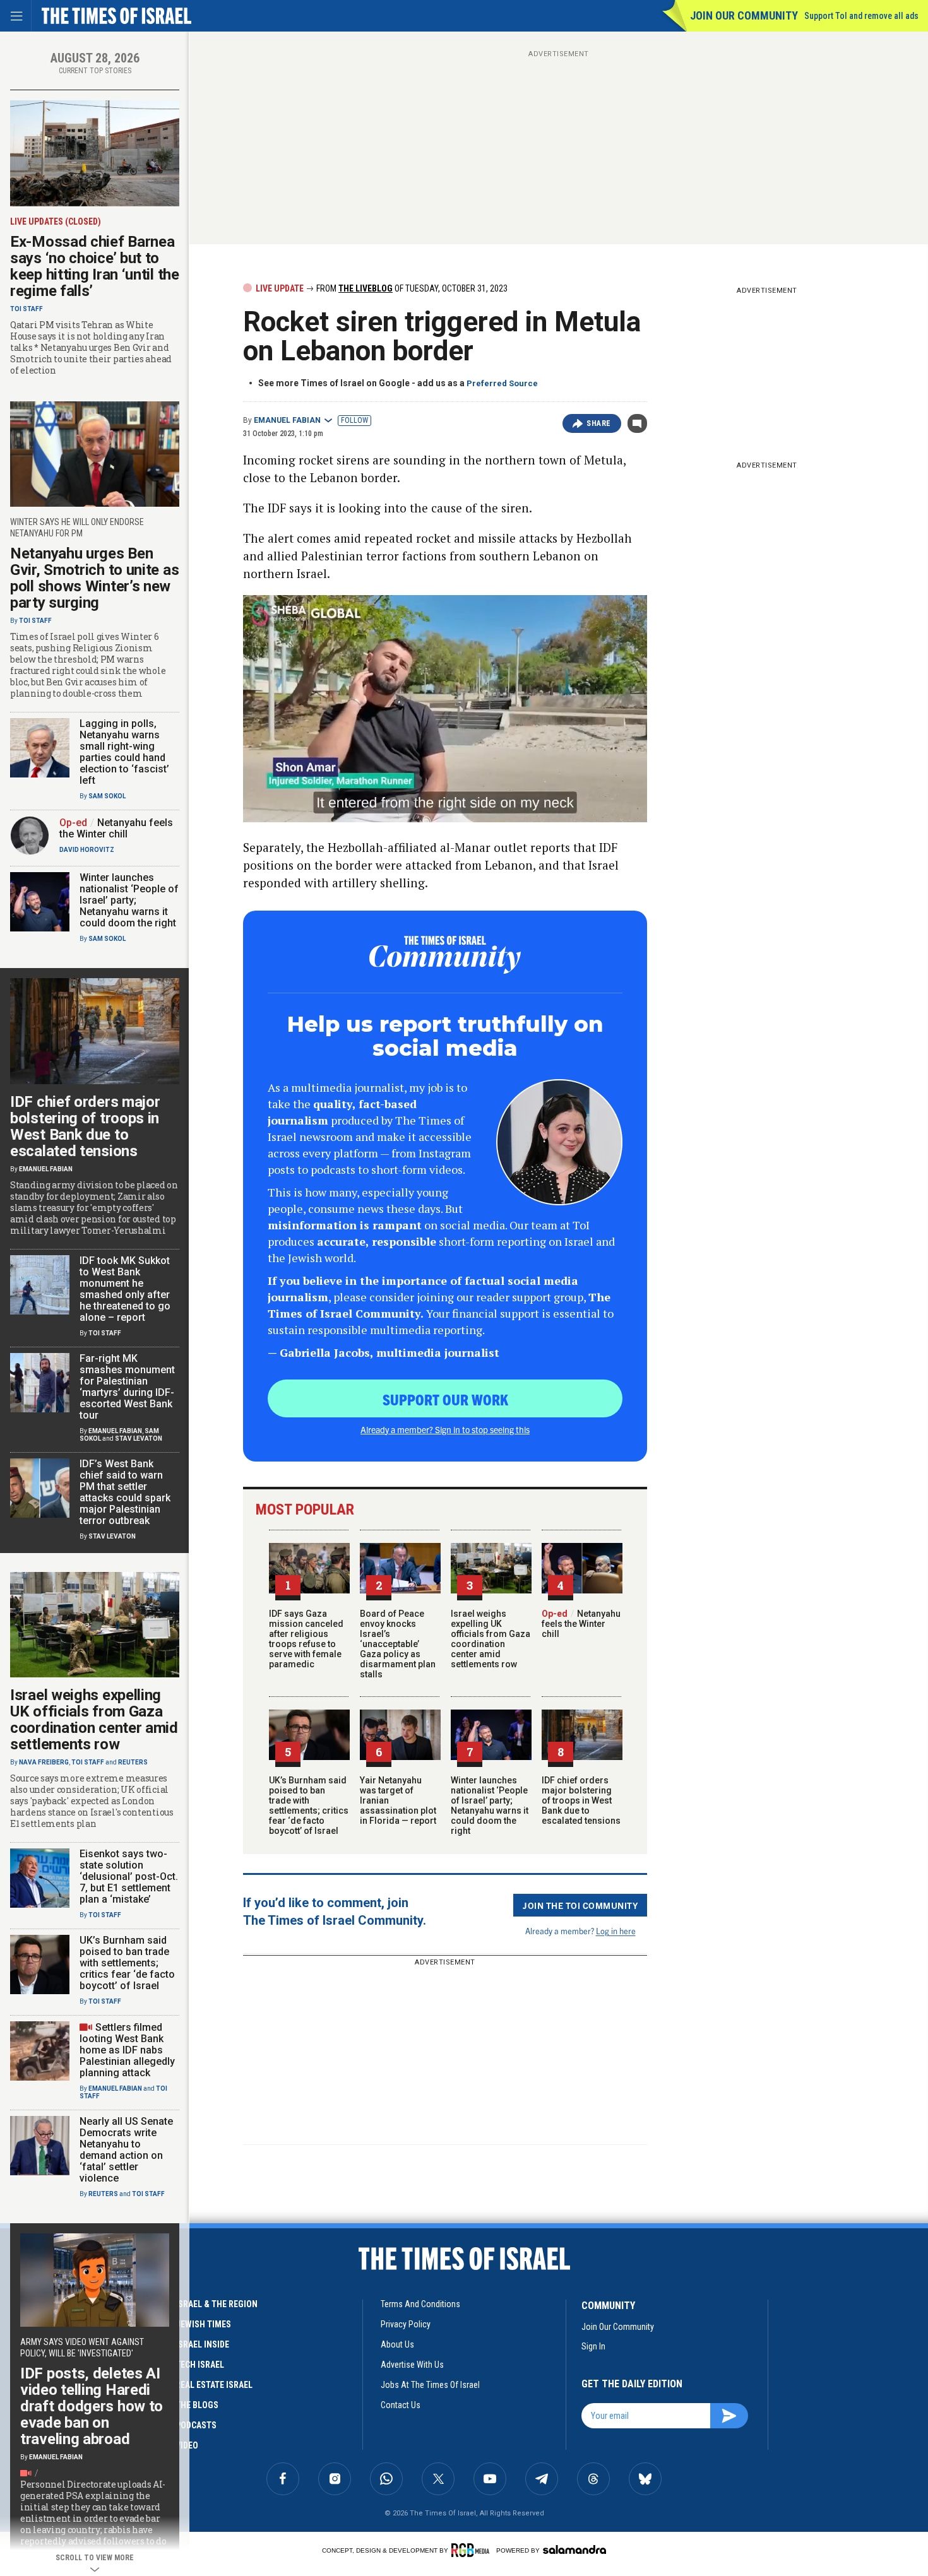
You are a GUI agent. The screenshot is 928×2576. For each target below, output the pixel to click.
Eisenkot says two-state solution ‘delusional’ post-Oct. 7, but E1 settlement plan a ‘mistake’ (129, 1876)
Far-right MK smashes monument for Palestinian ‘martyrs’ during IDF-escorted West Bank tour (127, 1387)
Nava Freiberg (44, 1762)
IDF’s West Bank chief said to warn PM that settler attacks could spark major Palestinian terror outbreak (125, 1492)
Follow (354, 420)
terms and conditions (420, 2304)
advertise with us (412, 2365)
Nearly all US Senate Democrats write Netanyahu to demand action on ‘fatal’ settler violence (126, 2150)
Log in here (616, 1931)
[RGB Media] (473, 2550)
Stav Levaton (139, 1439)
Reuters (133, 1762)
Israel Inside (202, 2344)
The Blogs (197, 2405)
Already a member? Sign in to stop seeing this (445, 1429)
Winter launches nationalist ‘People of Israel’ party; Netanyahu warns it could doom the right (490, 1805)
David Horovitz (87, 850)
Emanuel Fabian (287, 420)
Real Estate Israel (214, 2385)
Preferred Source (502, 383)
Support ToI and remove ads (861, 16)
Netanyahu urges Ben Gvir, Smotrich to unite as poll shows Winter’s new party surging (94, 578)
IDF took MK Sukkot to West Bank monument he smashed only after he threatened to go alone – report (125, 1289)
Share (599, 423)
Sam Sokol (107, 796)
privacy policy (406, 2324)
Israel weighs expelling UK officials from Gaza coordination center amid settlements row (491, 1639)
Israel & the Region (217, 2304)
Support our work (445, 1399)
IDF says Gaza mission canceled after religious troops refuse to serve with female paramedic (306, 1639)
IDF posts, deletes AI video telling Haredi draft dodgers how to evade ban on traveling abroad (92, 2406)
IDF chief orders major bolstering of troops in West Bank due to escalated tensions (581, 1800)
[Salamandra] (574, 2549)
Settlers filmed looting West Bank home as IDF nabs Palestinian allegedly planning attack (127, 2050)
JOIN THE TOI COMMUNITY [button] (580, 1905)
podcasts (196, 2425)
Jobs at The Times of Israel (430, 2385)
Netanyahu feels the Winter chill (581, 1624)
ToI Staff (27, 309)
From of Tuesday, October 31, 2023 (411, 288)
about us (397, 2344)
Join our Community (744, 15)
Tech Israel (200, 2365)
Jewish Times (203, 2324)
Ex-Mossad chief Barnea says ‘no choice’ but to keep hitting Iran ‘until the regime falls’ (95, 266)
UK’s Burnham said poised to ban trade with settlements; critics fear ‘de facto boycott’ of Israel (309, 1805)
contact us (401, 2405)
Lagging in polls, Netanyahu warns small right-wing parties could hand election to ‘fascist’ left (124, 752)
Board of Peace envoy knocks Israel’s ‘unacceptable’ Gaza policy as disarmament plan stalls (398, 1644)
